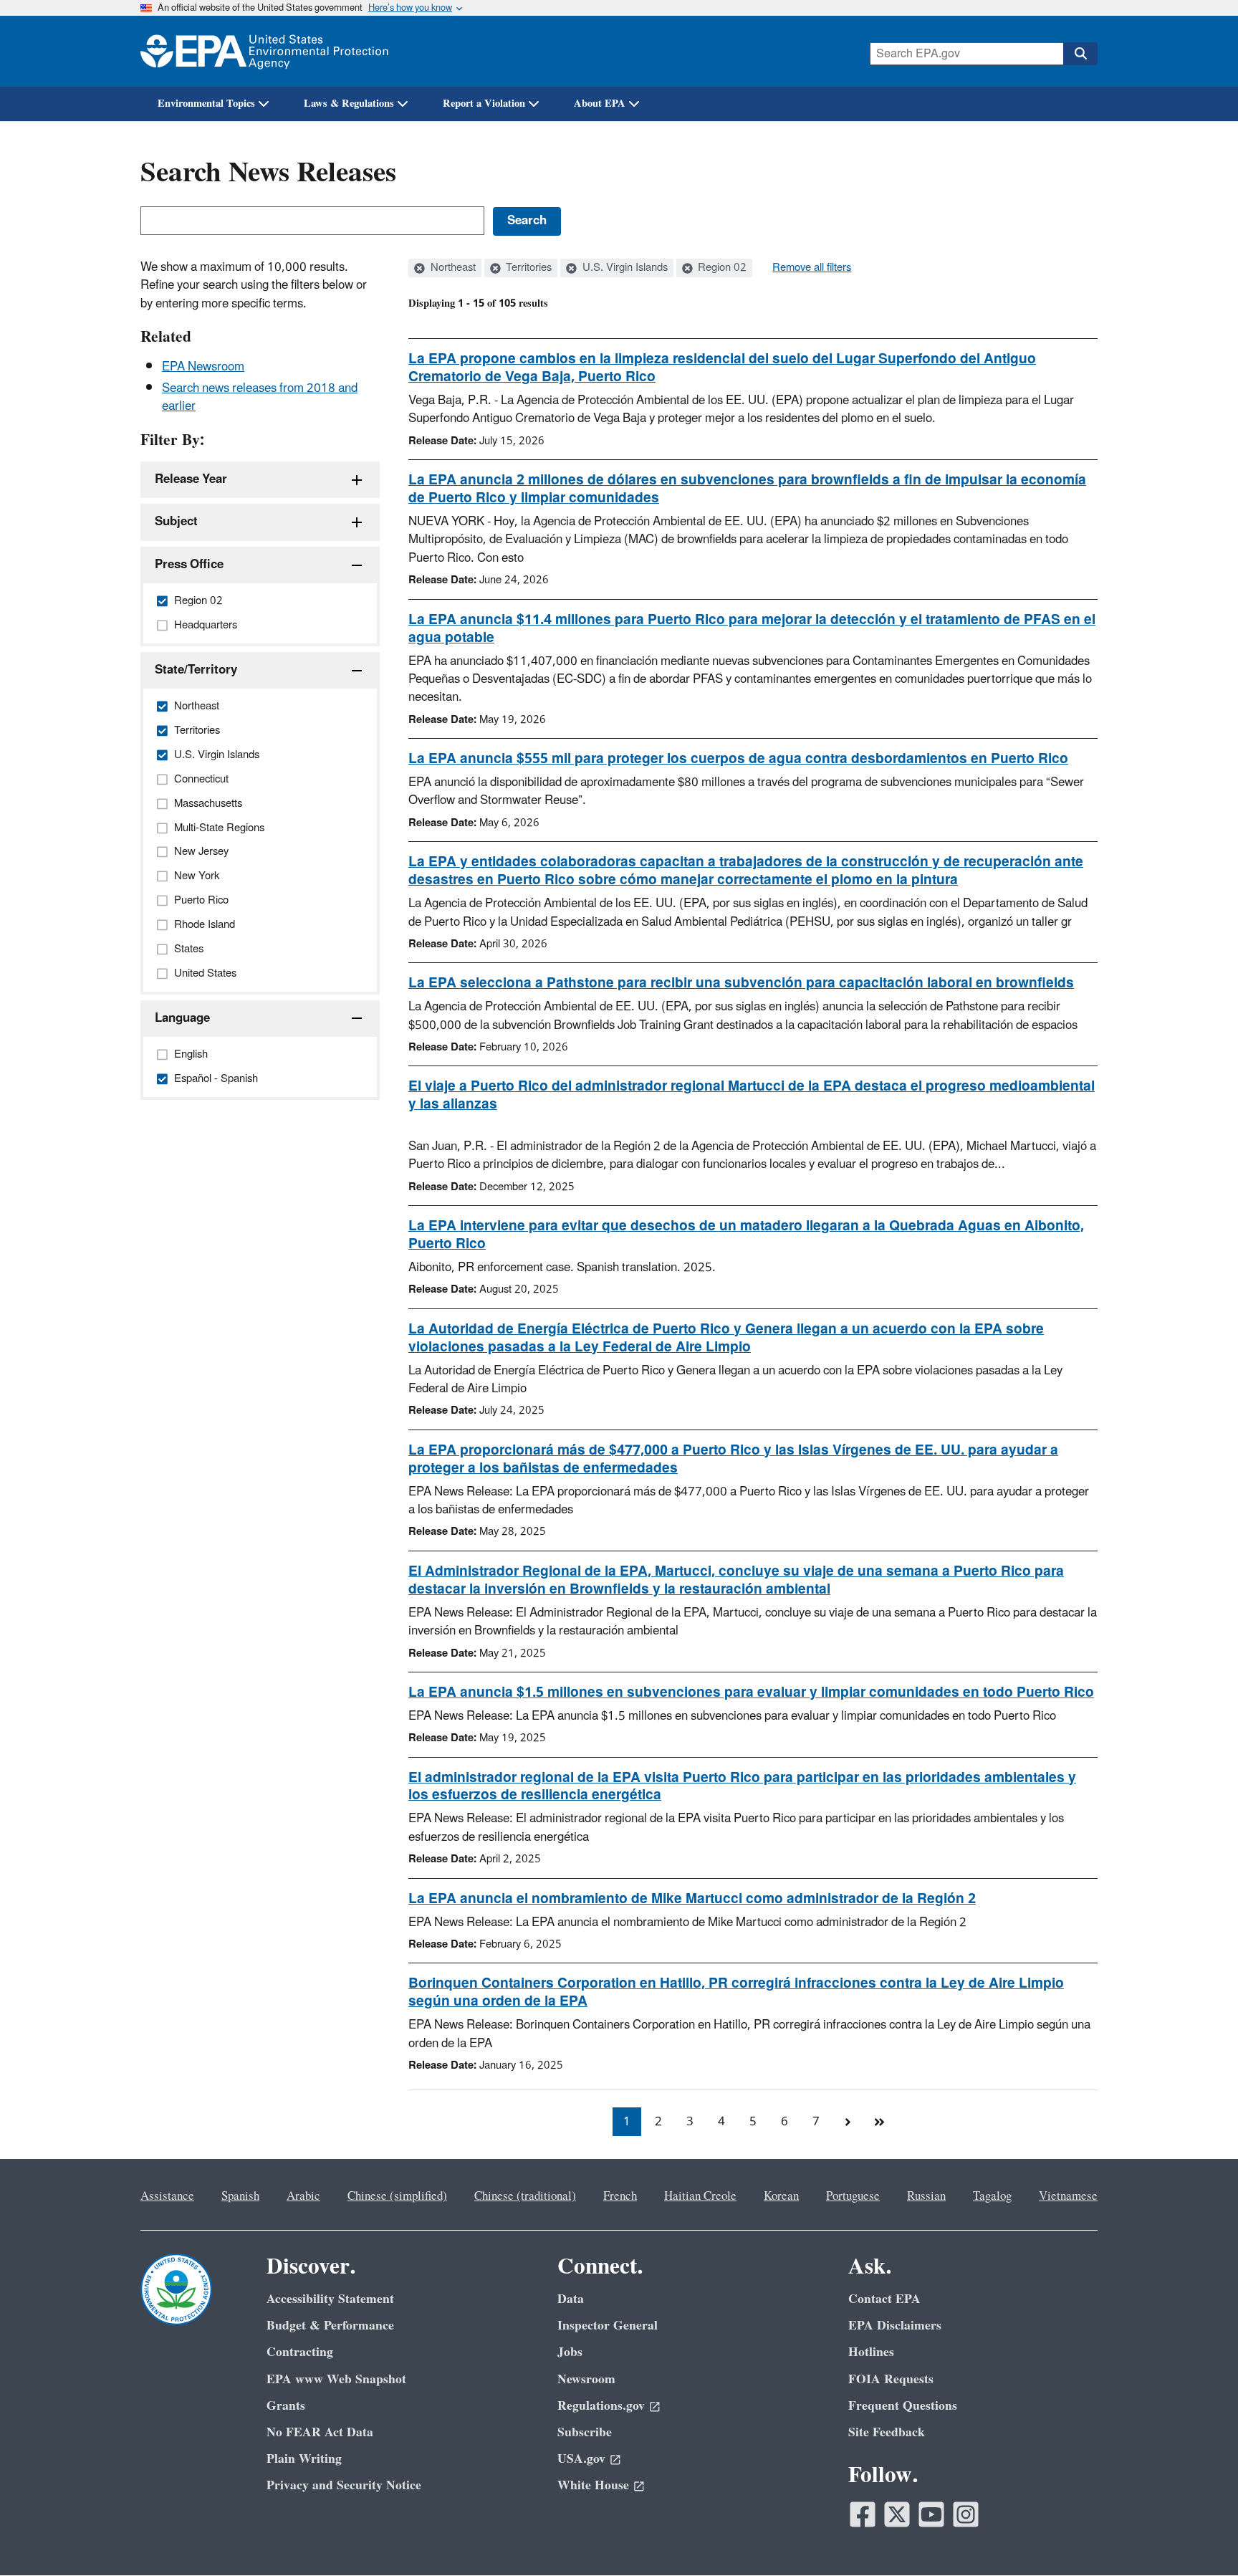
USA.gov (581, 2459)
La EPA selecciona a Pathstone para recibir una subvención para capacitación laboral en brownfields (741, 983)
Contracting (300, 2352)
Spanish (240, 2196)
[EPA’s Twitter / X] (897, 2514)
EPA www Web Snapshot (336, 2379)
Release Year (191, 479)
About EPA (600, 104)
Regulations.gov (601, 2406)
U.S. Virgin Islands (624, 268)
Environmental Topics (206, 104)
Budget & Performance (330, 2326)
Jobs (570, 2352)
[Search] (1080, 54)
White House (593, 2485)
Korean (781, 2196)
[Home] (264, 51)
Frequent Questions (903, 2406)
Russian (926, 2196)
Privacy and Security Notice (344, 2485)
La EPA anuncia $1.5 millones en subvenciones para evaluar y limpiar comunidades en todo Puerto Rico (751, 1692)
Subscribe (585, 2432)
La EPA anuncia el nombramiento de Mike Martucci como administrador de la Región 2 (692, 1899)
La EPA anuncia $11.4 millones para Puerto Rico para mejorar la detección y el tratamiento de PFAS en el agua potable (752, 629)
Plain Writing (304, 2459)
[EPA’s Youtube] (931, 2514)
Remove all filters (812, 268)
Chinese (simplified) (397, 2196)
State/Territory (196, 670)
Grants (286, 2406)
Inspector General (608, 2326)
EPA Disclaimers (895, 2326)
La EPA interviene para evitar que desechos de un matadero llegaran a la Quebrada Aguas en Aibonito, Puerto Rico (746, 1235)
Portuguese (853, 2196)
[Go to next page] (848, 2122)
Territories (527, 268)
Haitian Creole (700, 2196)
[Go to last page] (879, 2122)
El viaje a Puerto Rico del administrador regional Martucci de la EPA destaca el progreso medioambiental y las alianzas (752, 1095)
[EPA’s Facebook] (863, 2514)
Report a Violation (484, 104)
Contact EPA (884, 2299)
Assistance (167, 2196)
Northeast (452, 268)
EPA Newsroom (203, 367)
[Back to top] (1199, 2537)
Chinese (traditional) (525, 2196)
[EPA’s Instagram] (966, 2514)
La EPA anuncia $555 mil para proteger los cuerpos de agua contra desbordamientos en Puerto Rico (738, 759)
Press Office (189, 565)
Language (182, 1018)
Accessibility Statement (330, 2299)
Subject (176, 522)
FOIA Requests (891, 2379)
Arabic (303, 2196)
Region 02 (721, 268)
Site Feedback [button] (887, 2432)
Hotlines (871, 2352)
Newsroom (586, 2379)
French (620, 2196)
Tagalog (992, 2196)
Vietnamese (1068, 2196)
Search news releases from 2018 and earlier (260, 397)
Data (571, 2299)
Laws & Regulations (349, 104)
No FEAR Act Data (320, 2432)
